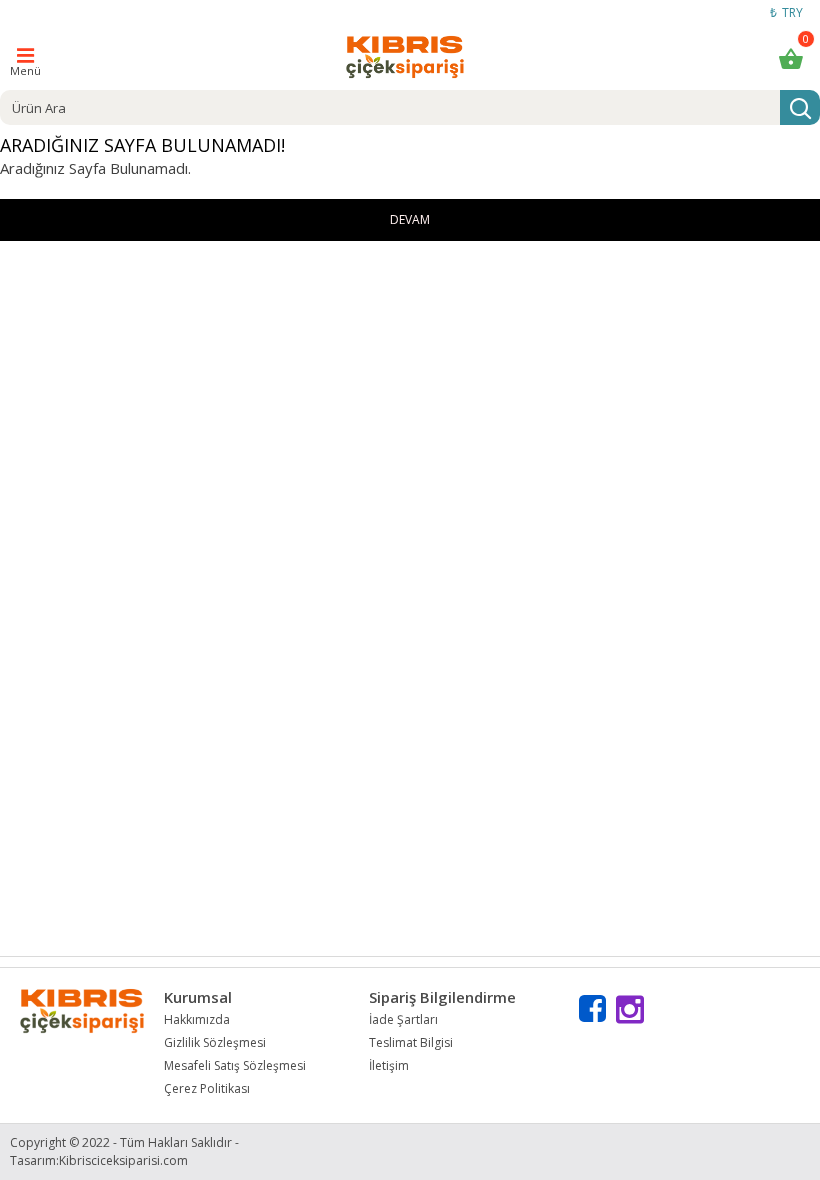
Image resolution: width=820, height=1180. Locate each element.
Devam (410, 219)
